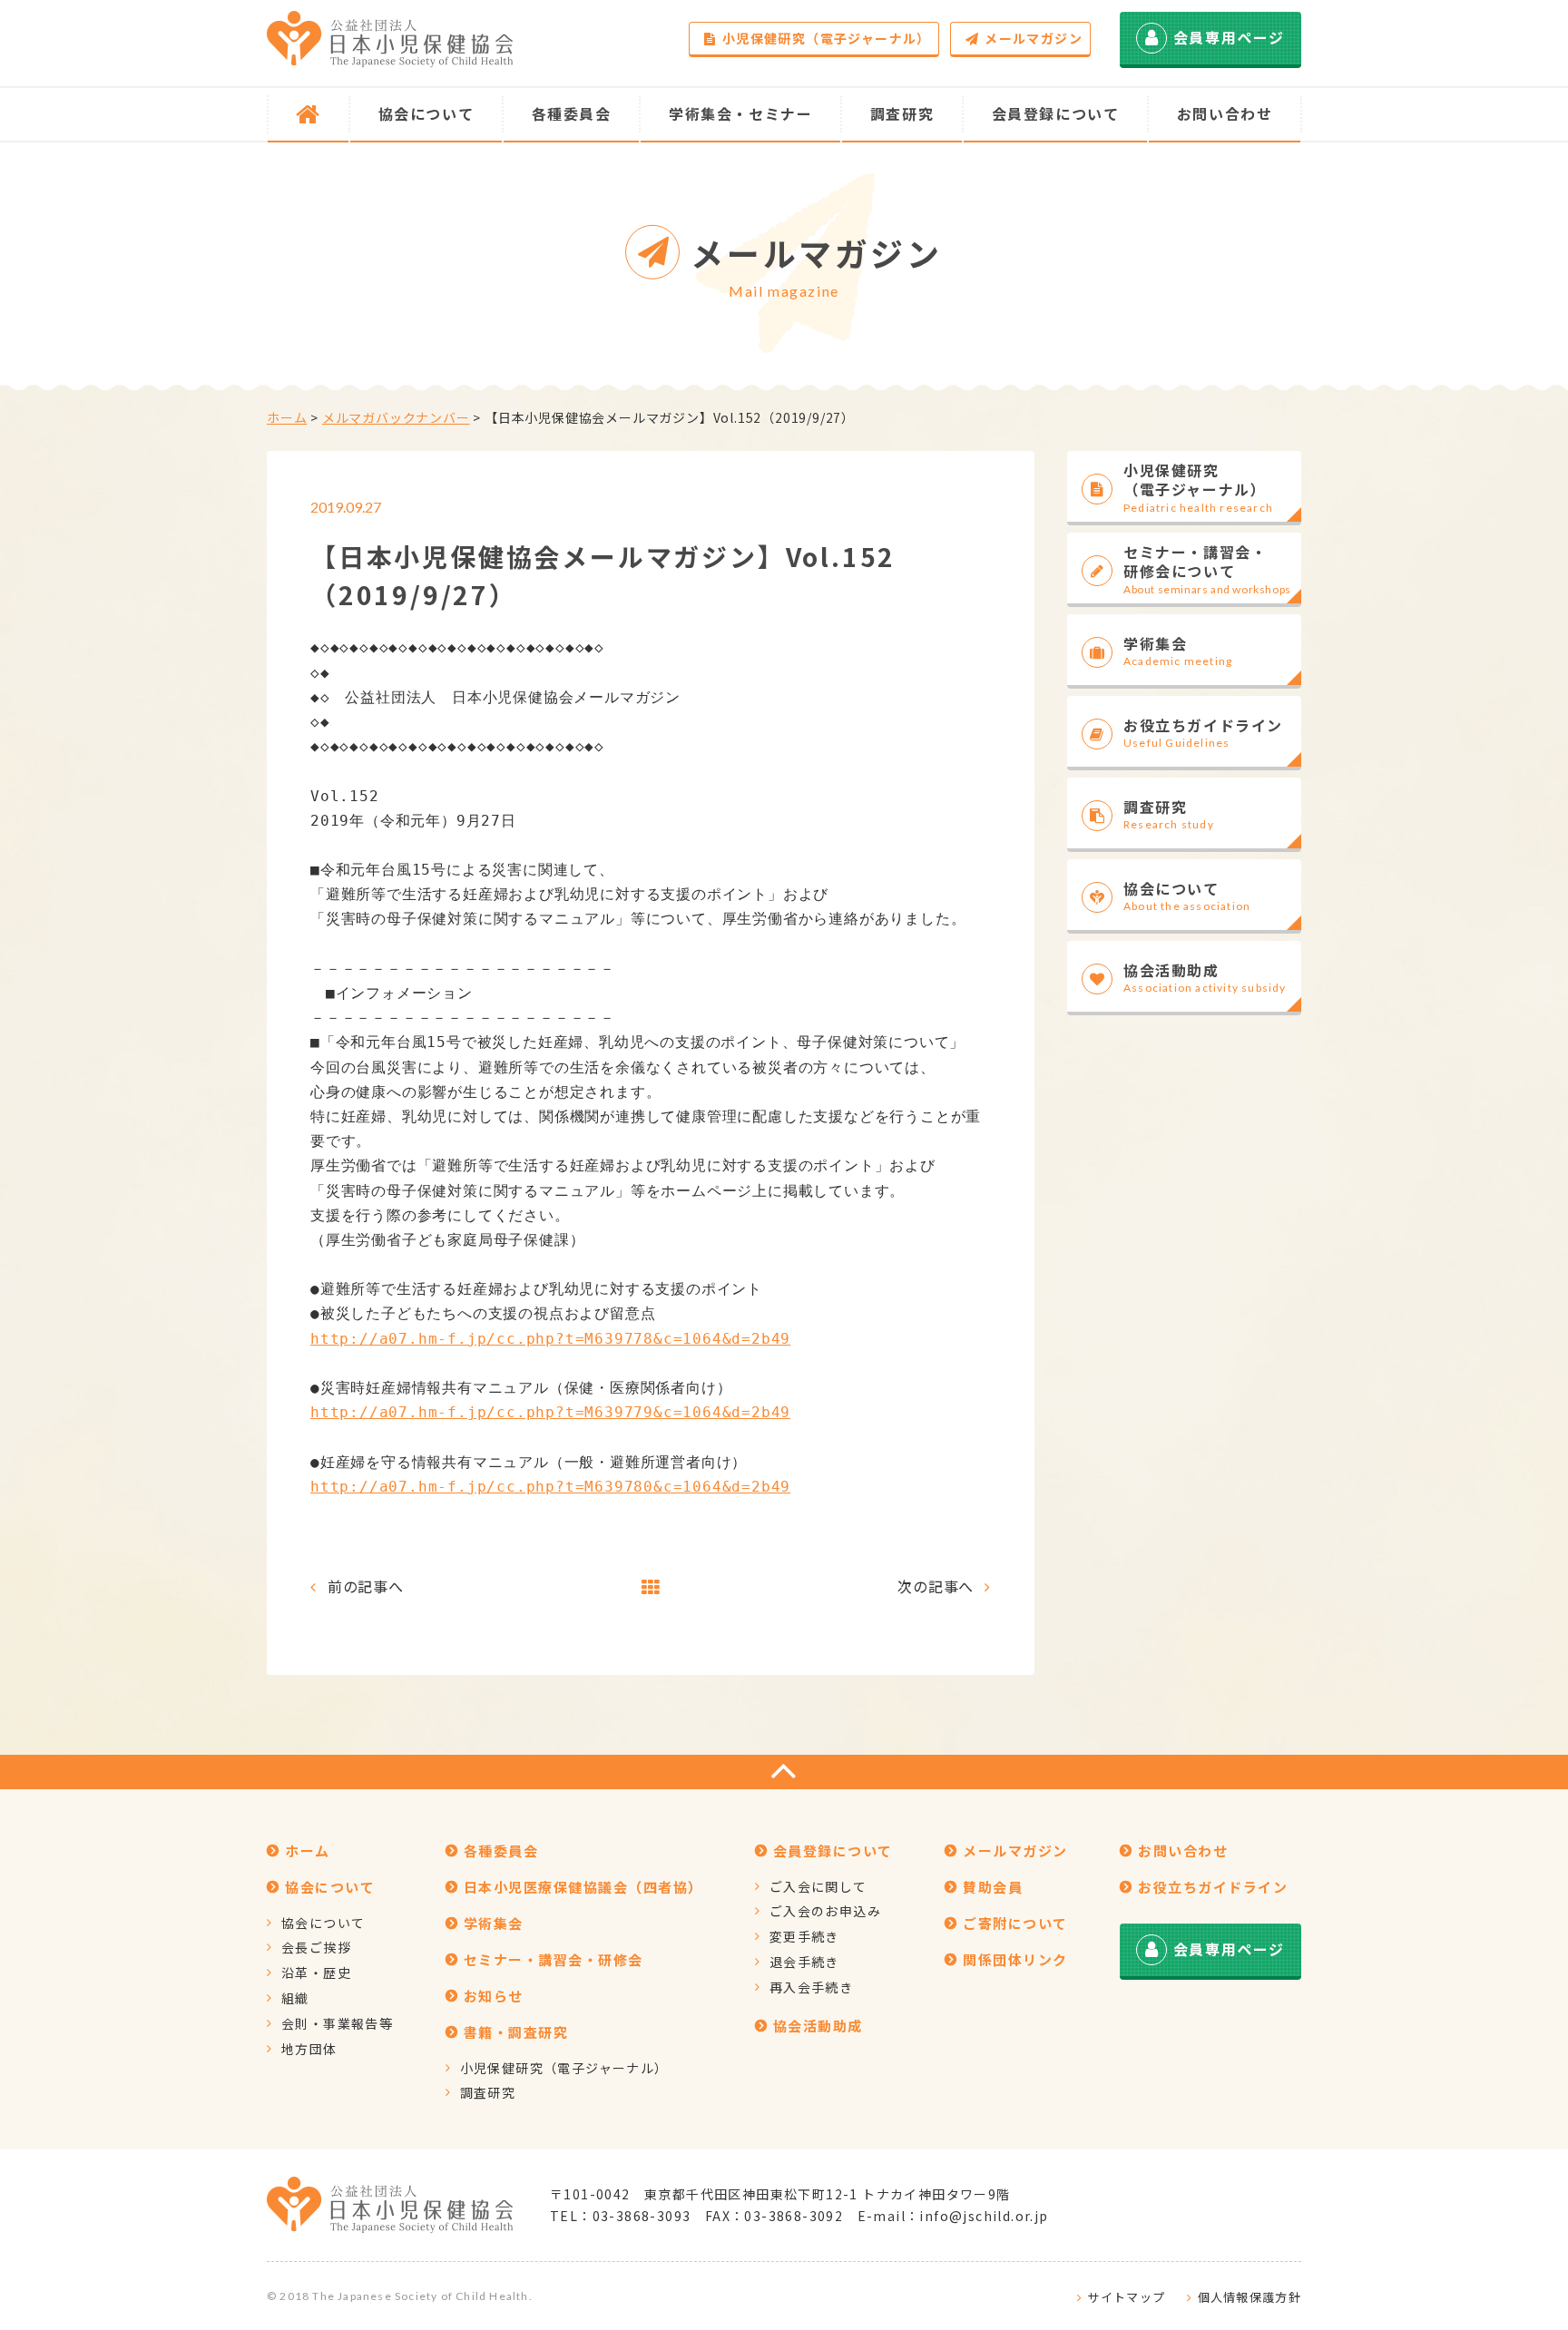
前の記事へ (366, 1586)
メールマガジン (1034, 38)
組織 (295, 1998)
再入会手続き (811, 1987)
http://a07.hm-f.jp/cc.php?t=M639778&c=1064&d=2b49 (550, 1339)
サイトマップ (1126, 2297)
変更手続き (804, 1936)
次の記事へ (936, 1586)
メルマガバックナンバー (396, 417)
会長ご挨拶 (316, 1947)
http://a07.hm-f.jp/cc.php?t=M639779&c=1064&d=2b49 (550, 1412)
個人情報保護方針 (1249, 2297)
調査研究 (488, 2092)
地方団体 (309, 2049)
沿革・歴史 (316, 1973)
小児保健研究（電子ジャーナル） (827, 38)
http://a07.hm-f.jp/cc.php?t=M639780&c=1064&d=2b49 (550, 1487)
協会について (323, 1923)
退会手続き (804, 1962)
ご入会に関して (818, 1886)
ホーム (287, 417)
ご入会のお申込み (825, 1911)
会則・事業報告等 (337, 2023)
